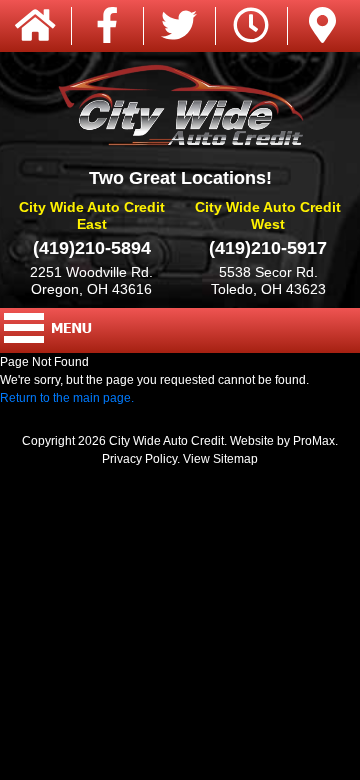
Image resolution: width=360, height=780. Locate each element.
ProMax (314, 441)
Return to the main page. (67, 398)
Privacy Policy (139, 459)
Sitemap (235, 459)
